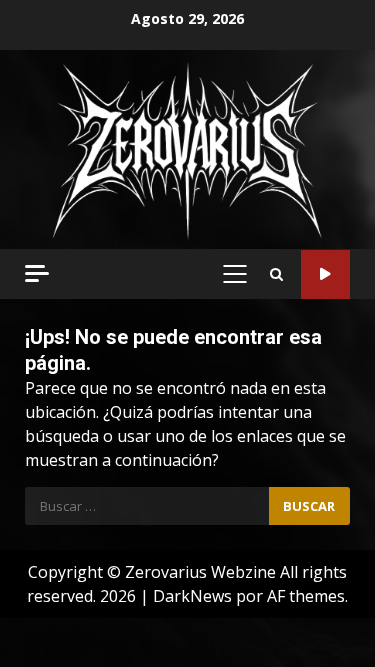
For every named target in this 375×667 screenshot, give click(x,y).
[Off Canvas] (37, 273)
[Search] (276, 274)
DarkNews (192, 596)
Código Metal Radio (325, 274)
